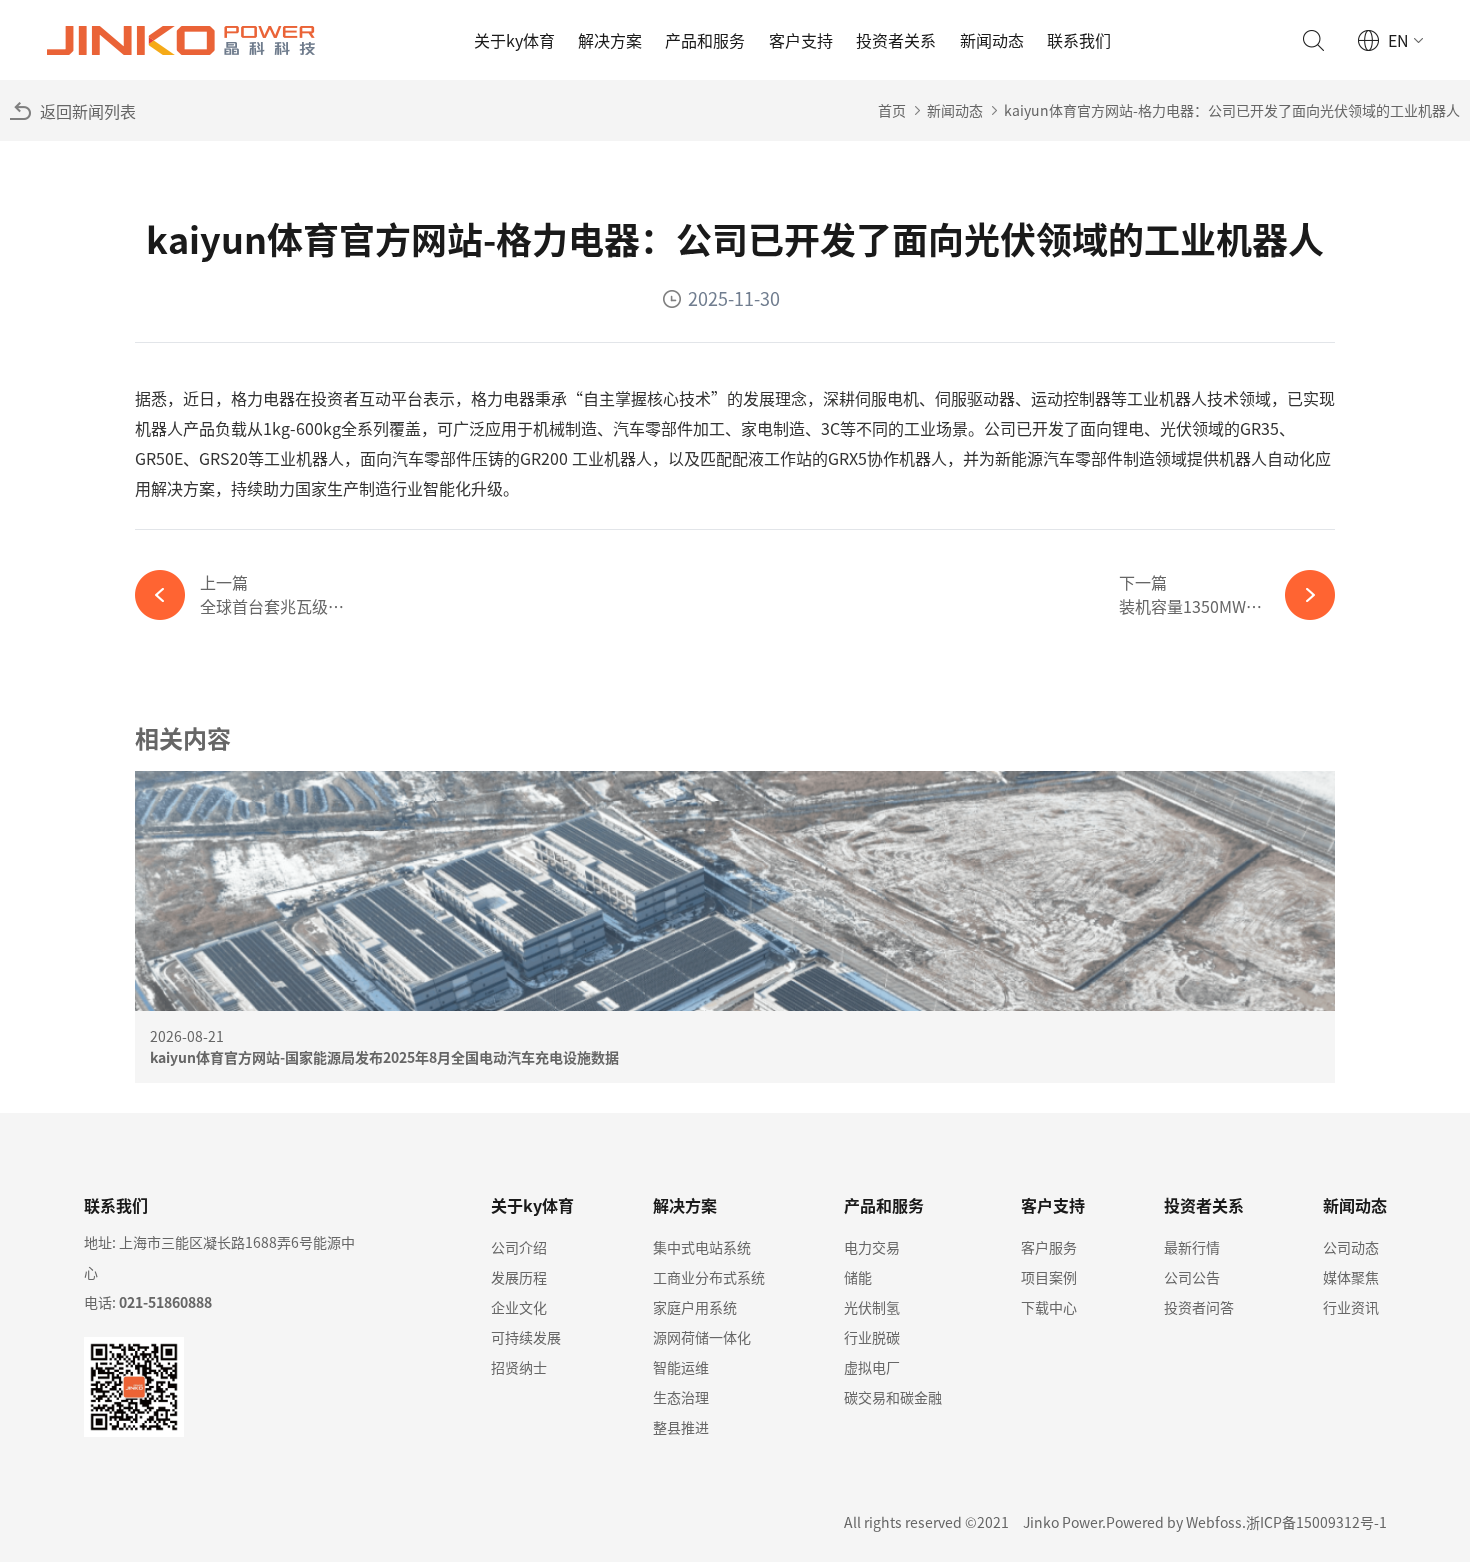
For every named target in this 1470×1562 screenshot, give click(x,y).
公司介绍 (519, 1247)
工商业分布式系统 (709, 1277)
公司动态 (1351, 1247)
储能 (858, 1277)
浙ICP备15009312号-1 (1316, 1522)
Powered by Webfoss (1174, 1522)
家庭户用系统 (695, 1307)
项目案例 (1049, 1277)
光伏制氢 (872, 1307)
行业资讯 (1351, 1307)
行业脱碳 (872, 1337)
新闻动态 (992, 40)
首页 (892, 110)
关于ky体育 (514, 40)
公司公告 (1192, 1277)
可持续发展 (526, 1337)
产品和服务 (705, 40)
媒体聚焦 (1351, 1277)
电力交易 (872, 1247)
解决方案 (610, 40)
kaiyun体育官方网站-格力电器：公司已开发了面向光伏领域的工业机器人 (1232, 110)
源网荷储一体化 (702, 1337)
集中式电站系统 (702, 1247)
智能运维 (681, 1367)
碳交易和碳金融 (893, 1397)
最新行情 (1192, 1247)
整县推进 (681, 1427)
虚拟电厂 (872, 1367)
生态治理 (681, 1397)
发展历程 (519, 1277)
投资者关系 (896, 40)
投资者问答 (1199, 1307)
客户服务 (1049, 1247)
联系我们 (1079, 40)
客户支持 (801, 40)
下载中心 (1049, 1307)
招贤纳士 (519, 1367)
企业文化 (519, 1307)
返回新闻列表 (88, 111)
